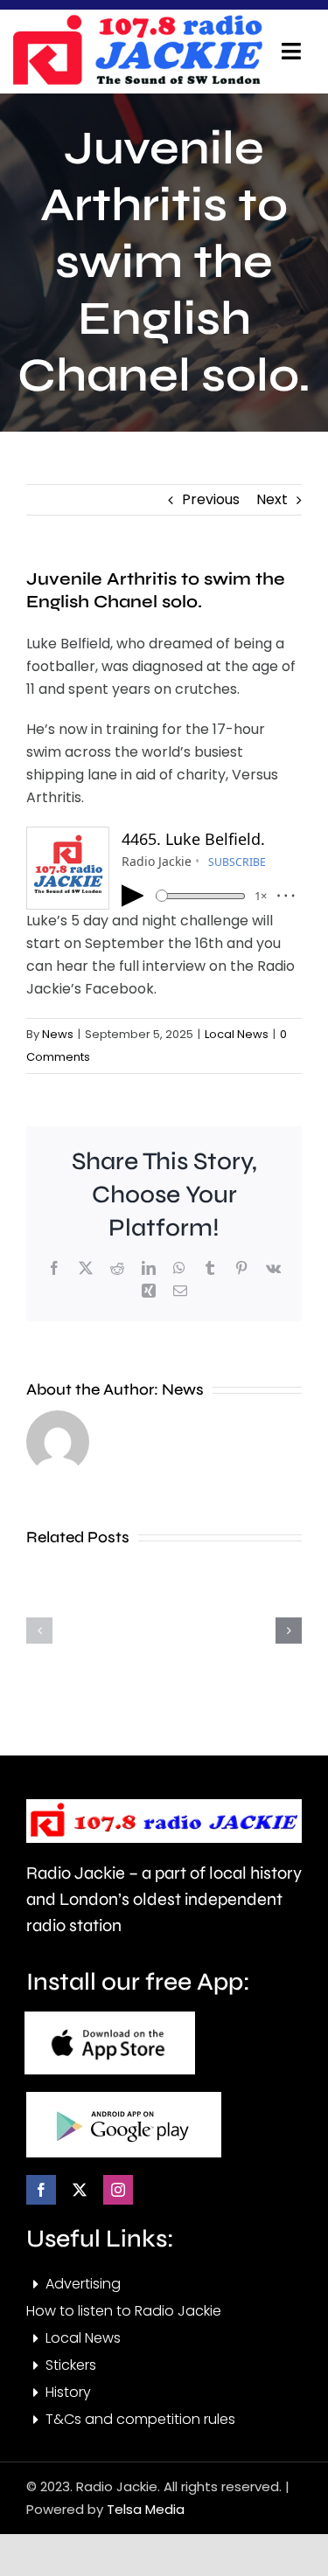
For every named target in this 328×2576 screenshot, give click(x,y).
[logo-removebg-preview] (164, 1806)
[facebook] (41, 2190)
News (58, 1034)
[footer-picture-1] (110, 2018)
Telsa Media (146, 2509)
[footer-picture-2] (124, 2098)
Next (272, 499)
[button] (39, 1631)
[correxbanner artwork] (137, 21)
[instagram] (118, 2190)
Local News (237, 1034)
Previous (211, 499)
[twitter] (80, 2190)
